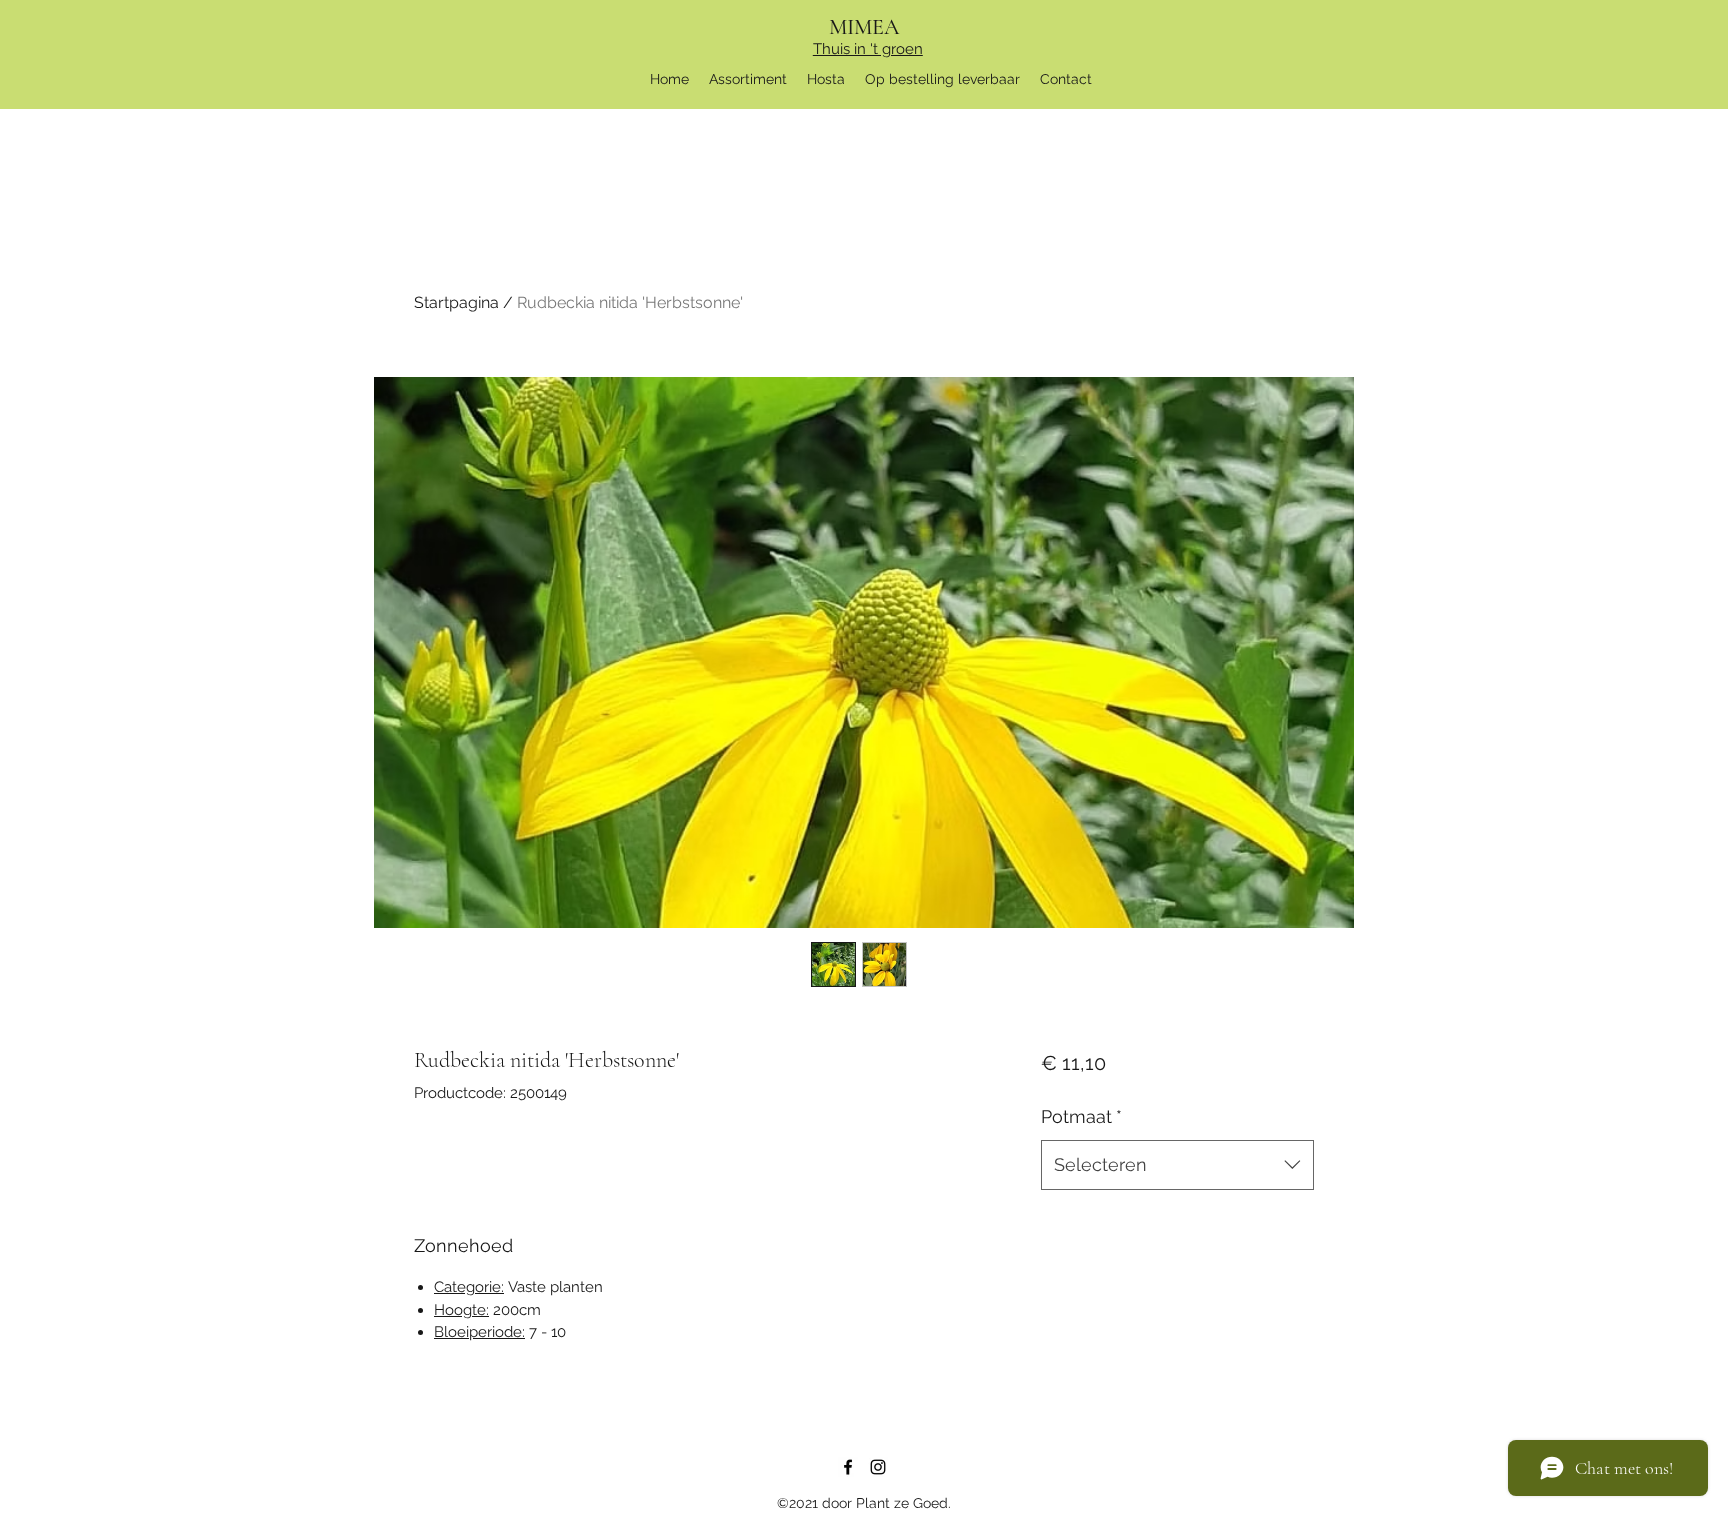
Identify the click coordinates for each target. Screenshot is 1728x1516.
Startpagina (456, 302)
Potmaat (1081, 1116)
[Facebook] (848, 1467)
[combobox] (1177, 1165)
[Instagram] (878, 1467)
